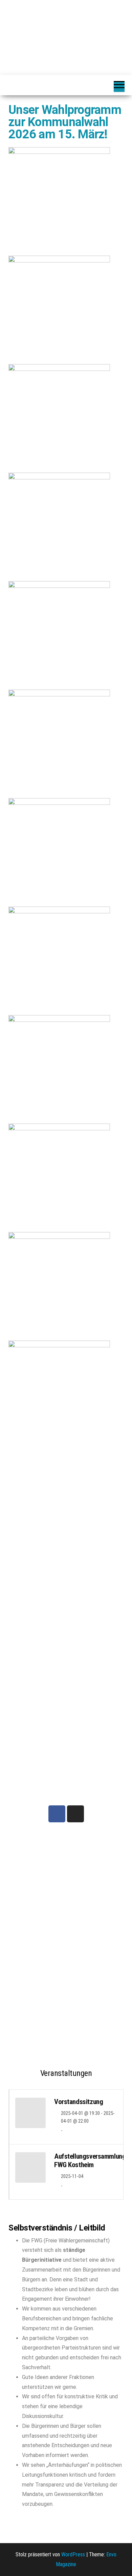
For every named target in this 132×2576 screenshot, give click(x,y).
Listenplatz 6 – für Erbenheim (33, 1911)
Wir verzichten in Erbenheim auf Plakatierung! (95, 1947)
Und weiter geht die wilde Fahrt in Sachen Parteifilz (95, 1867)
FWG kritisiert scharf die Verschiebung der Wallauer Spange (91, 2018)
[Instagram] (75, 1814)
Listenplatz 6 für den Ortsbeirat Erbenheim (36, 2026)
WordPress (73, 2554)
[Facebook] (57, 1814)
